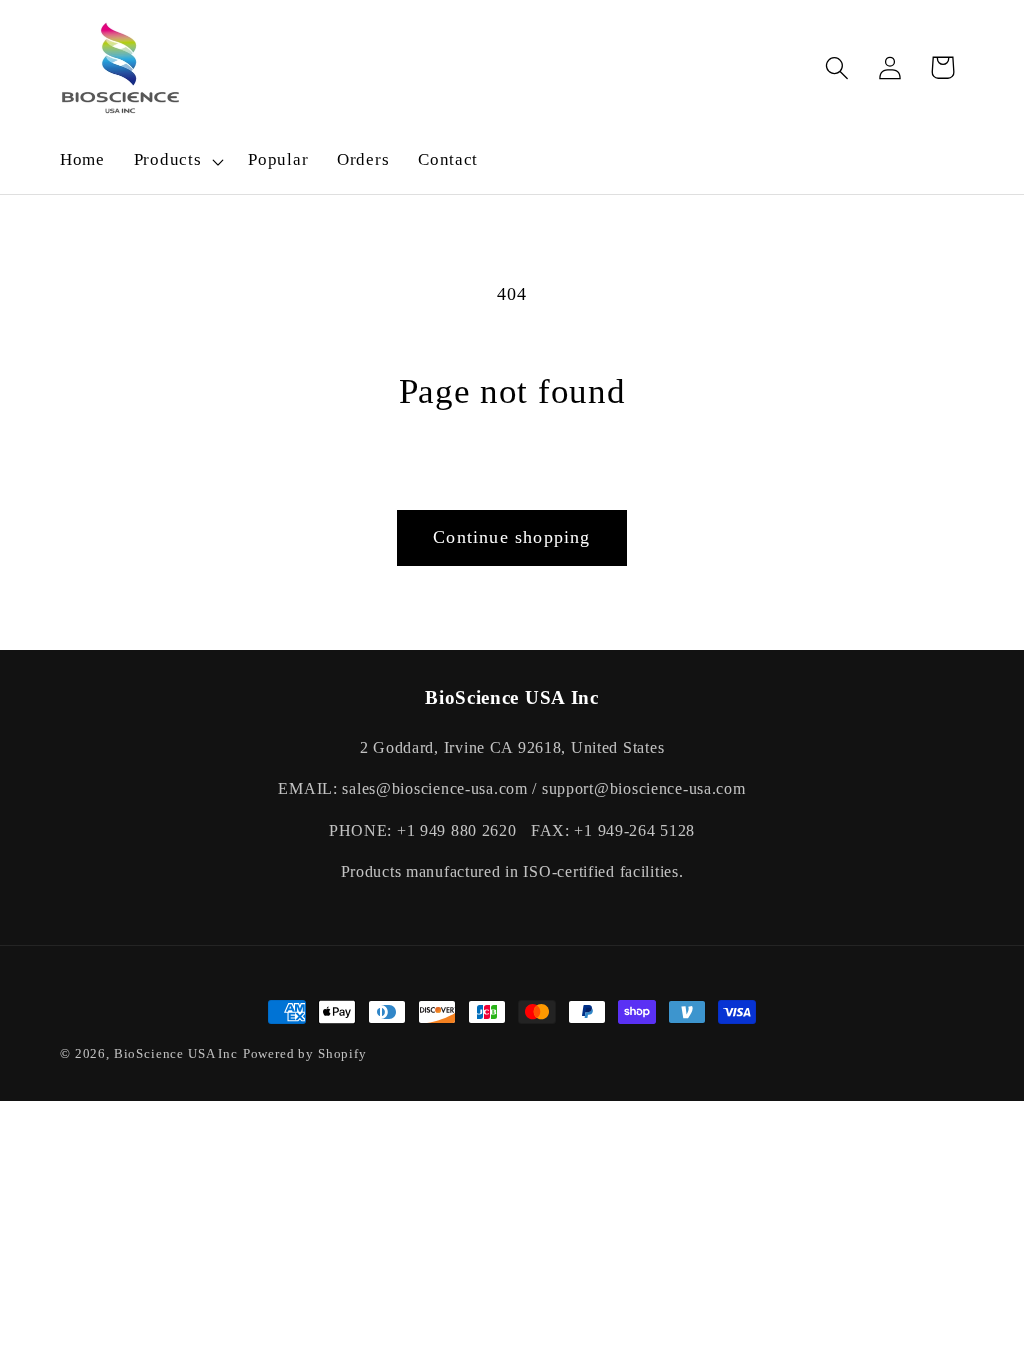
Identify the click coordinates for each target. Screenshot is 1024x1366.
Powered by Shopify (305, 1053)
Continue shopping (511, 537)
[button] (176, 161)
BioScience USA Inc (176, 1053)
